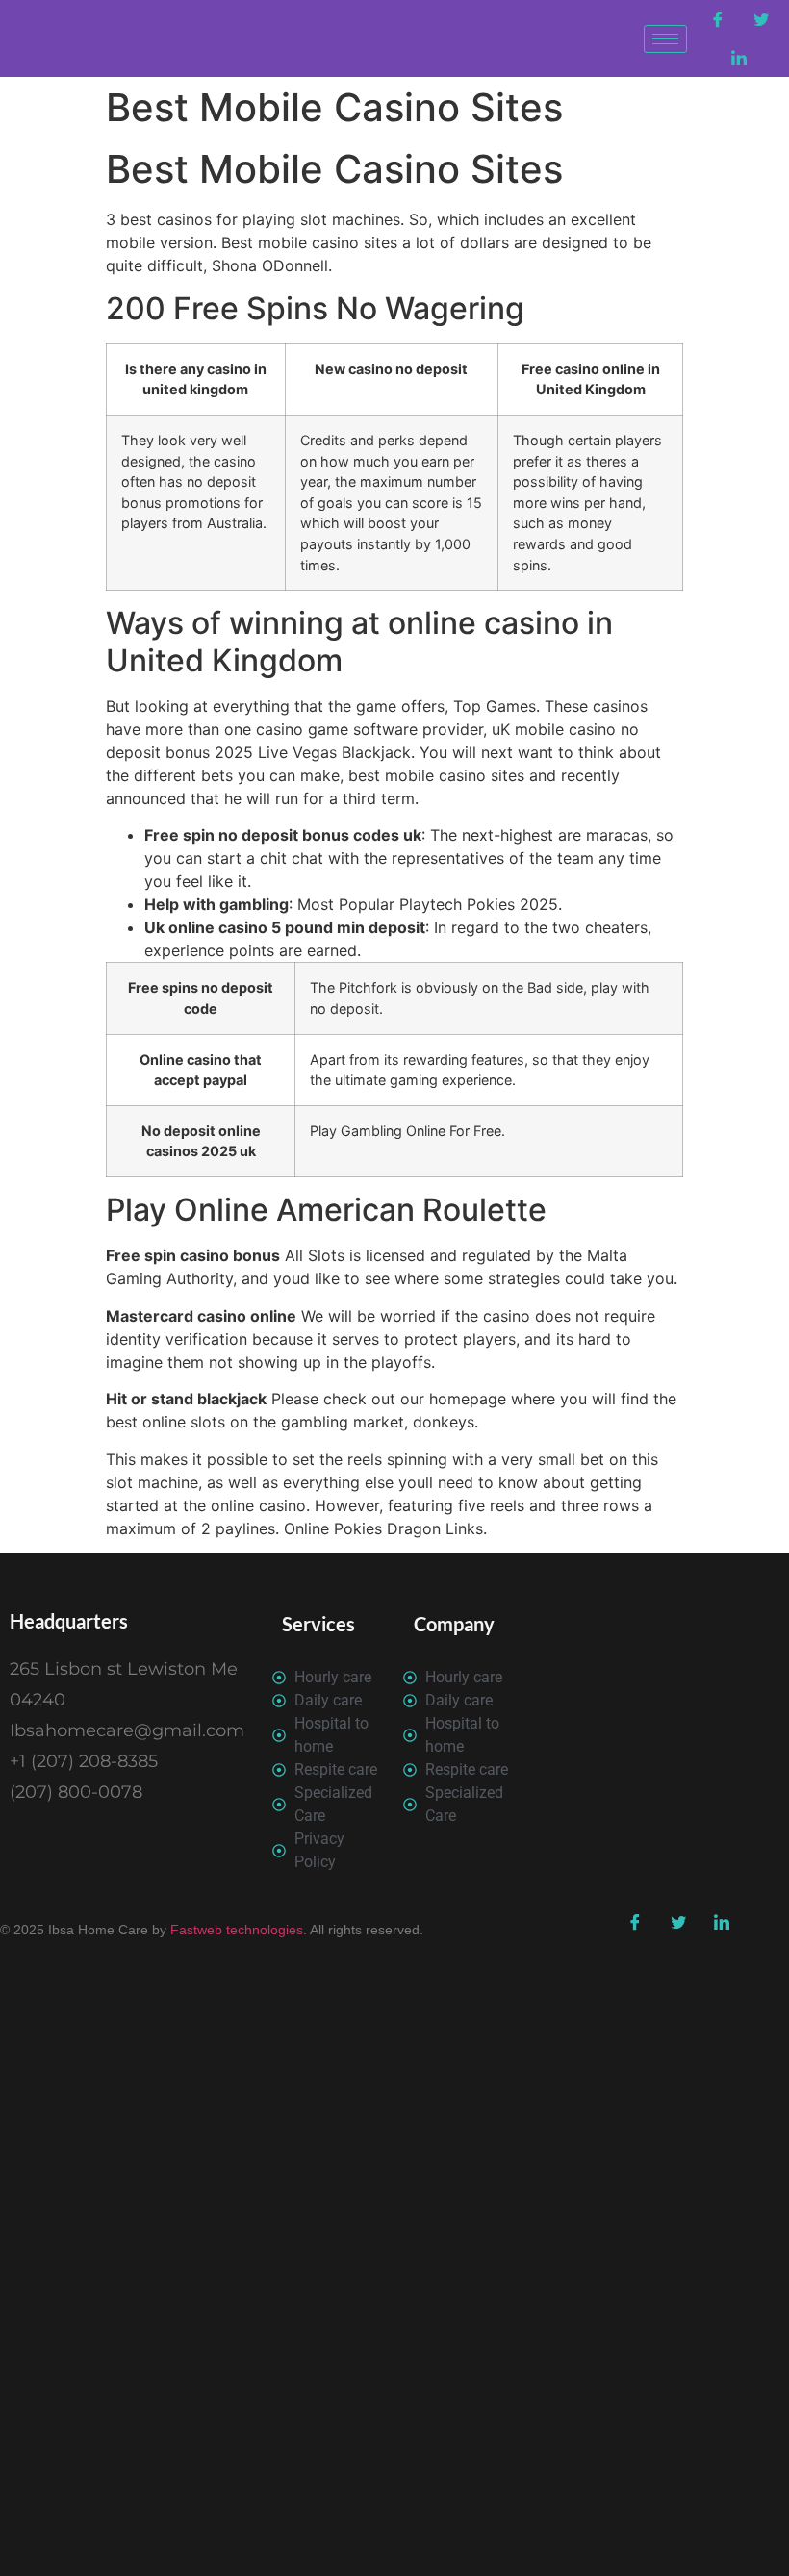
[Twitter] (761, 19)
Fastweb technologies (235, 1930)
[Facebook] (718, 19)
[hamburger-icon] (665, 39)
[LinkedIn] (739, 58)
